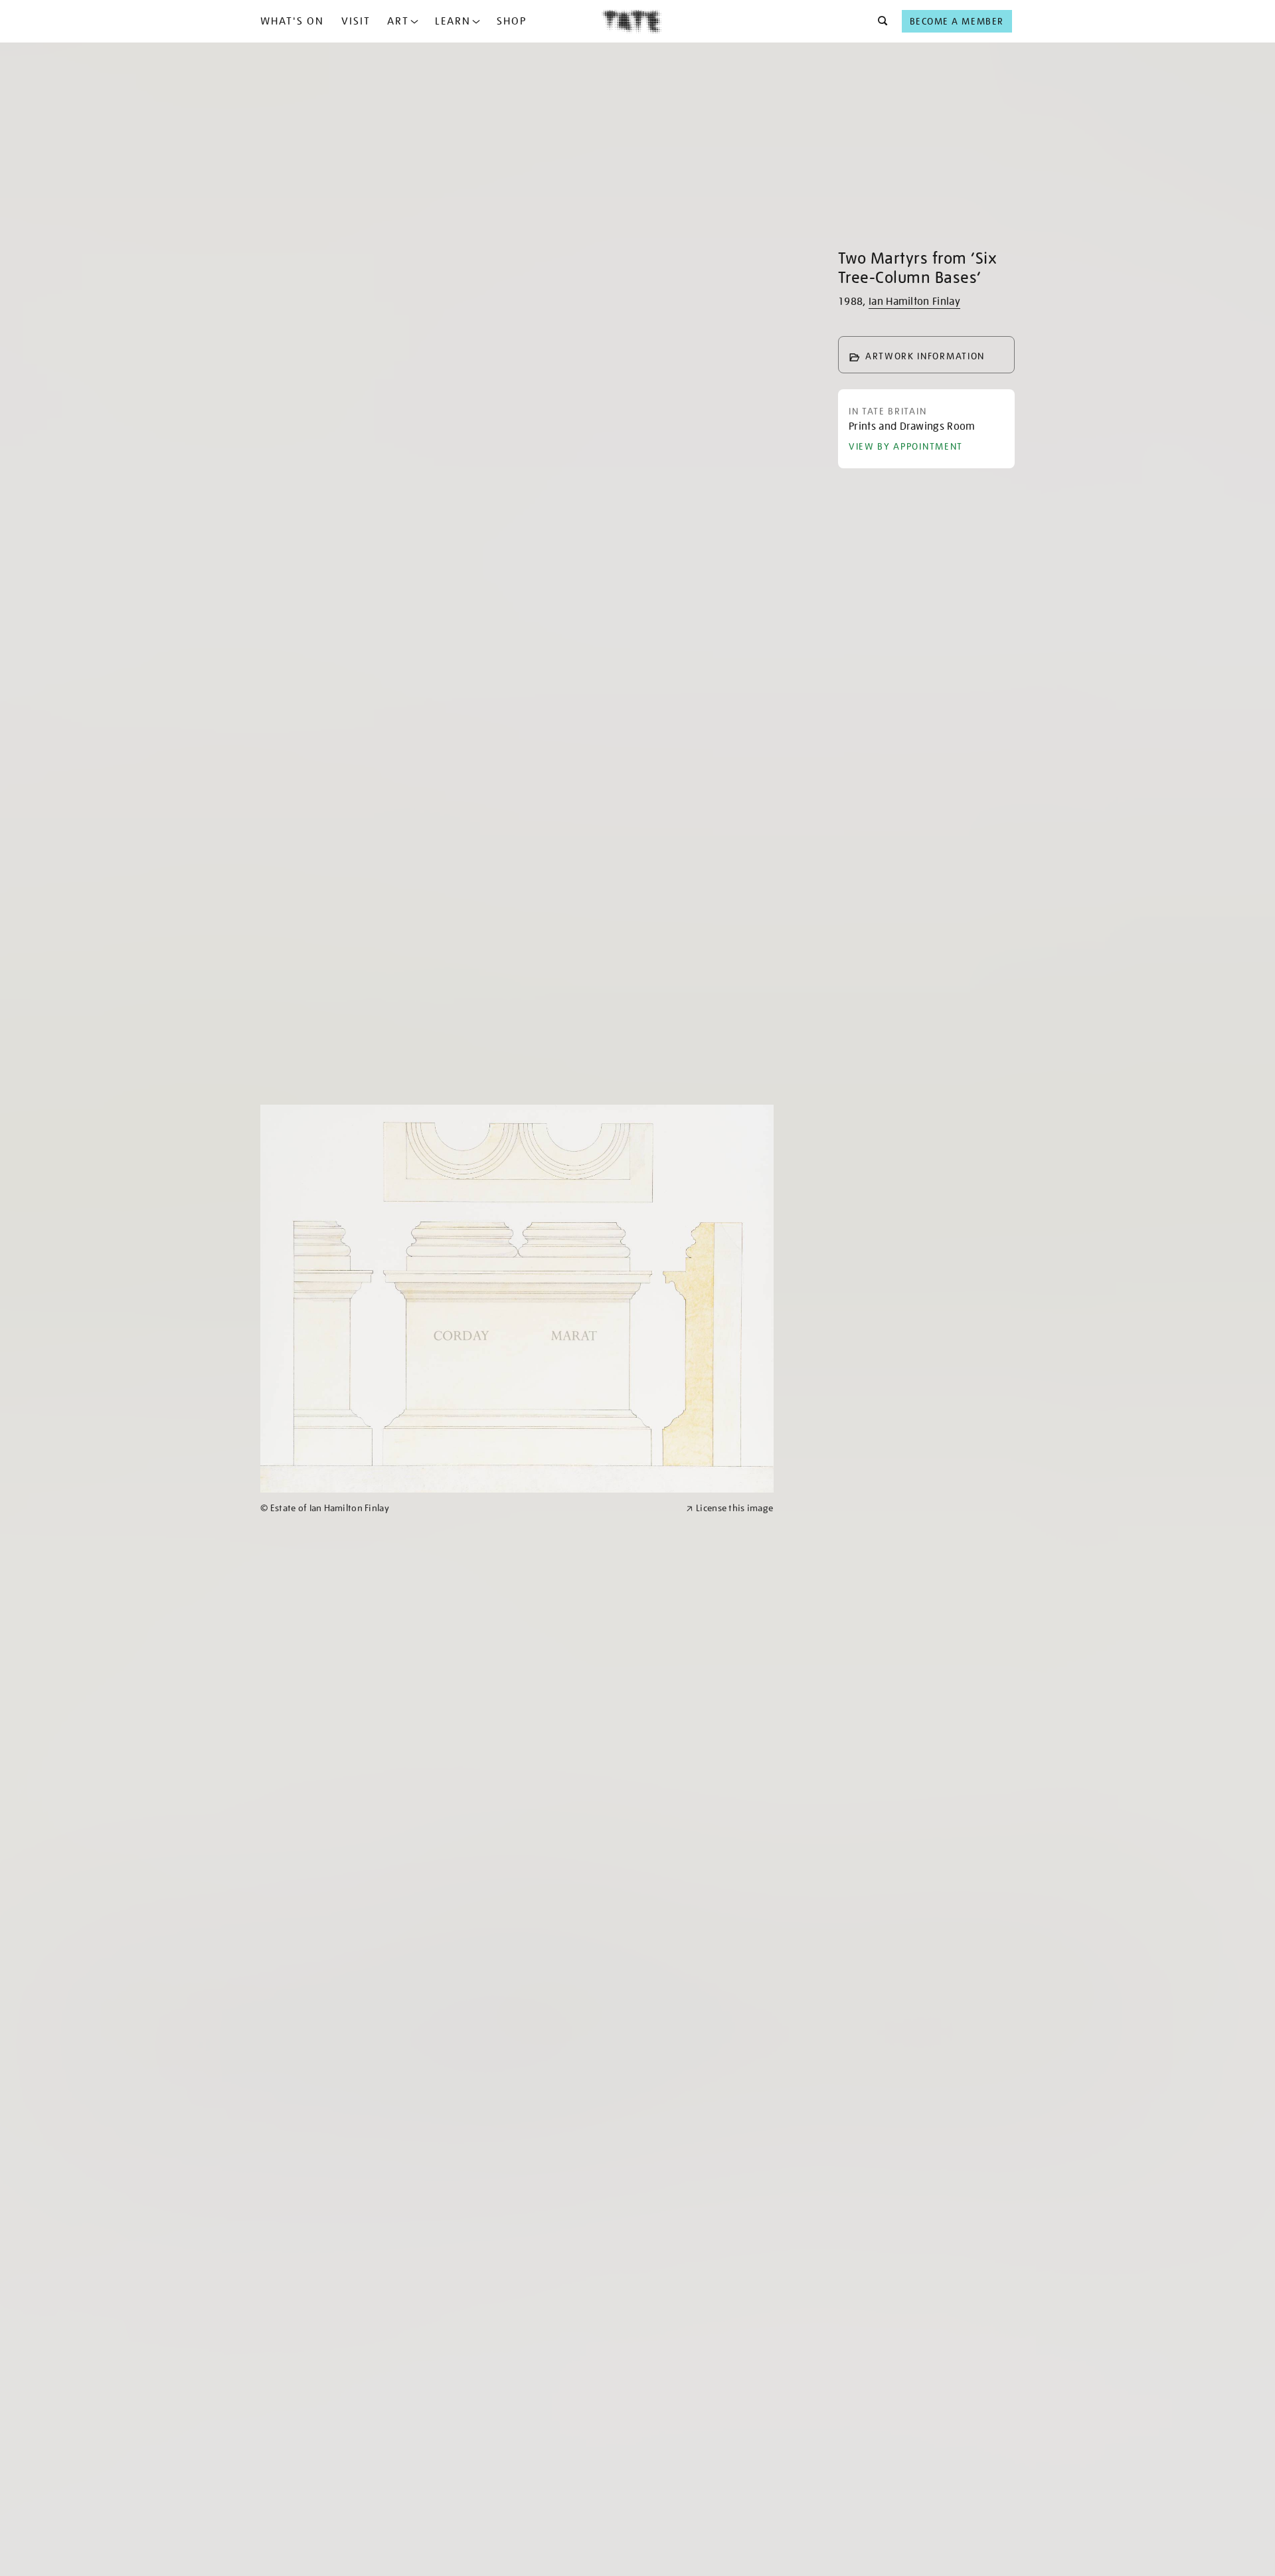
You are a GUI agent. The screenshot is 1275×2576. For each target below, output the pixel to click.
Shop (512, 21)
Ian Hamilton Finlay (914, 302)
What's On (292, 21)
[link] (467, 1508)
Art (398, 21)
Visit (356, 21)
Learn (453, 21)
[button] (879, 21)
